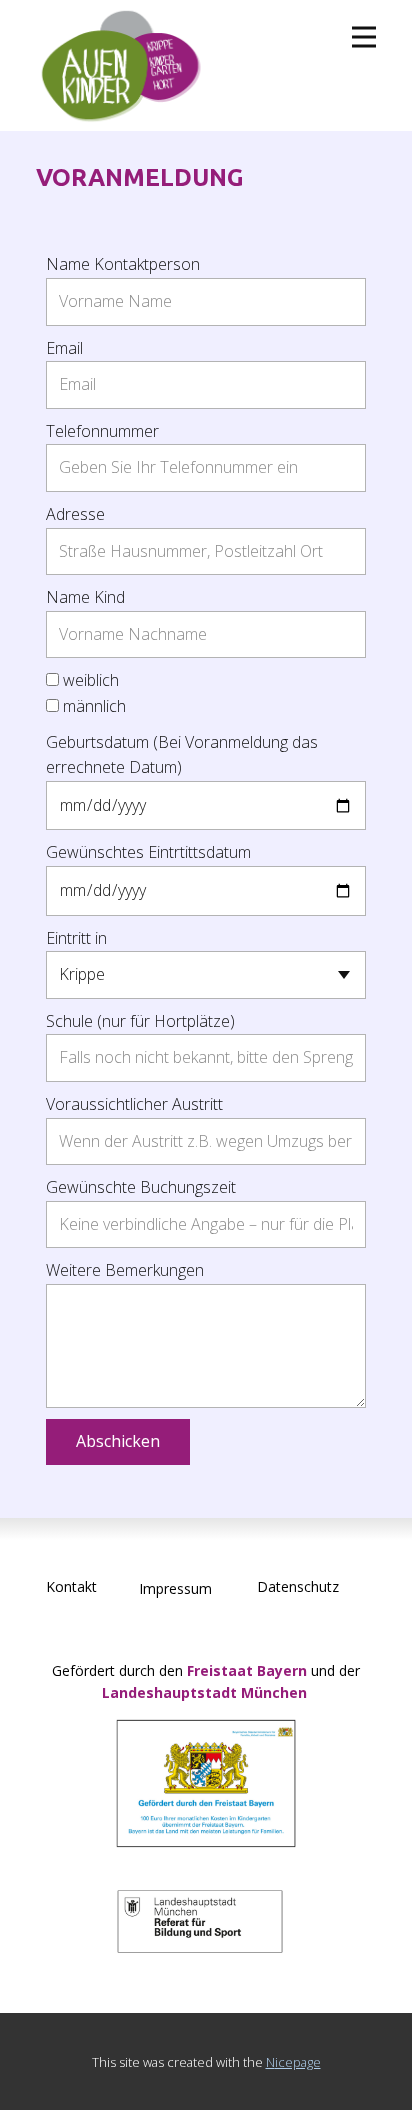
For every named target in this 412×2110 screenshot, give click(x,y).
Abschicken (118, 1441)
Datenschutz (298, 1586)
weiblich (91, 680)
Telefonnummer (102, 431)
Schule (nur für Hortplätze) (140, 1021)
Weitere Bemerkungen (125, 1270)
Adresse (75, 514)
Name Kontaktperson (123, 264)
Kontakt (71, 1586)
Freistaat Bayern (247, 1670)
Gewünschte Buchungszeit (141, 1187)
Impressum (175, 1588)
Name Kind (85, 597)
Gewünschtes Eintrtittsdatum (148, 852)
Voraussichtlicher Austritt (134, 1104)
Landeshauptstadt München (206, 1692)
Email (64, 348)
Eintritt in (76, 938)
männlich (94, 706)
